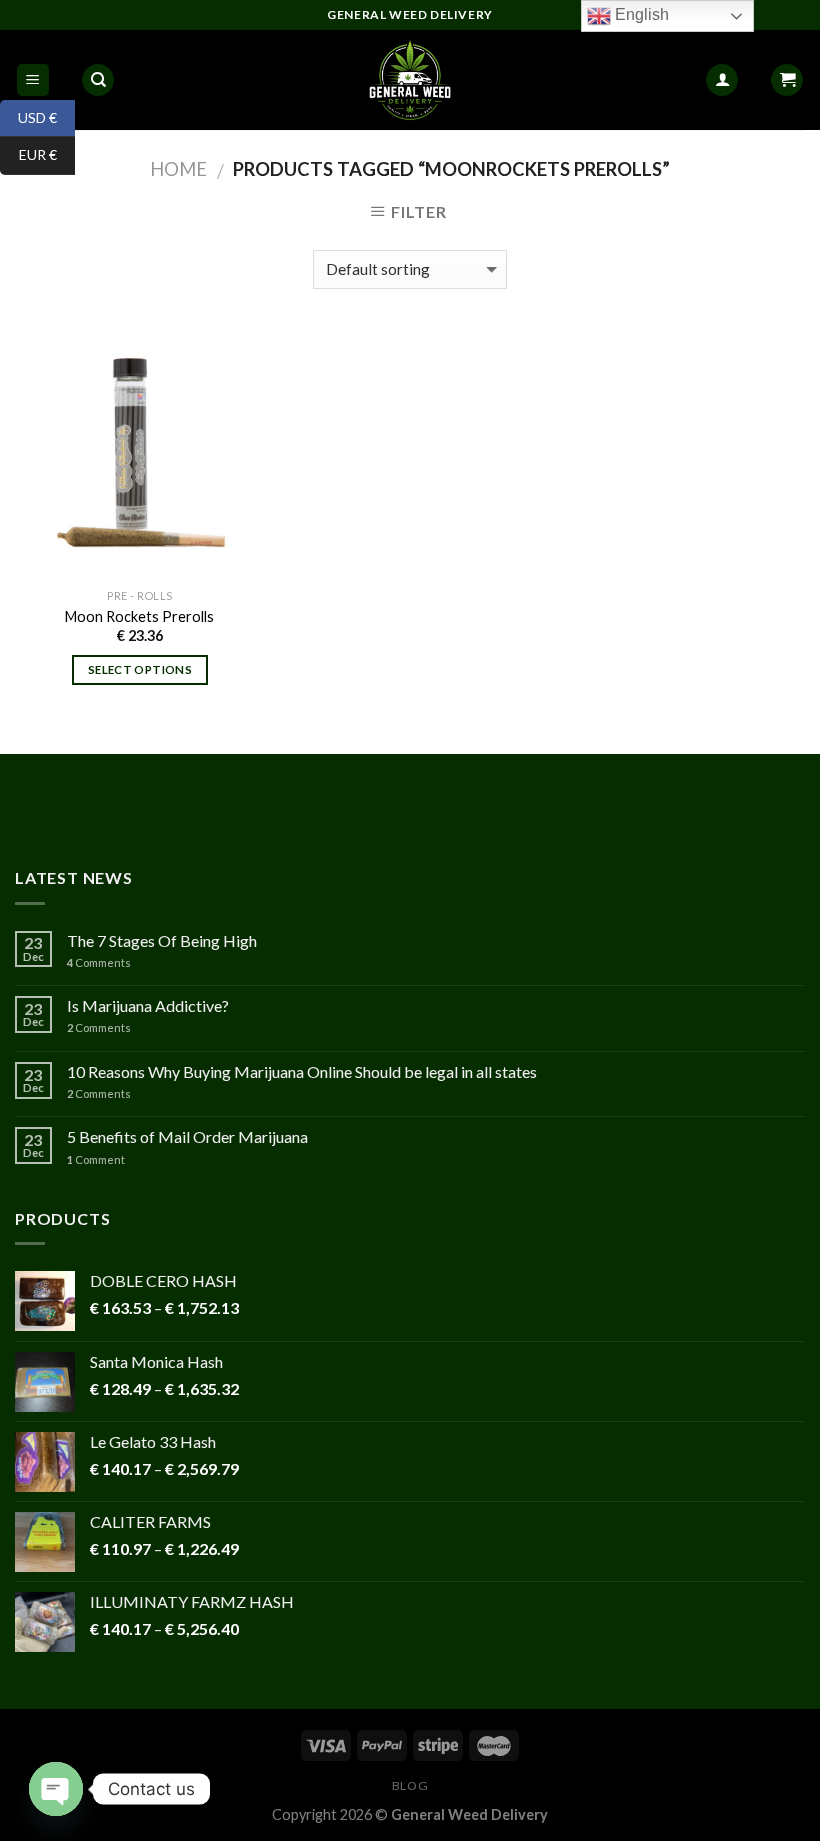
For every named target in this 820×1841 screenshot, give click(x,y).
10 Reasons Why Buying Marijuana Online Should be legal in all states (302, 1071)
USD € (28, 116)
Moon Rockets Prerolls (139, 616)
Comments (99, 962)
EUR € (28, 154)
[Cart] (787, 80)
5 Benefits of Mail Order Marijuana (187, 1136)
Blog (410, 1785)
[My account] (722, 80)
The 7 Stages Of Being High (162, 940)
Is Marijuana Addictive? (148, 1005)
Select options (140, 669)
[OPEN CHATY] (56, 1789)
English (640, 14)
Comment (96, 1159)
